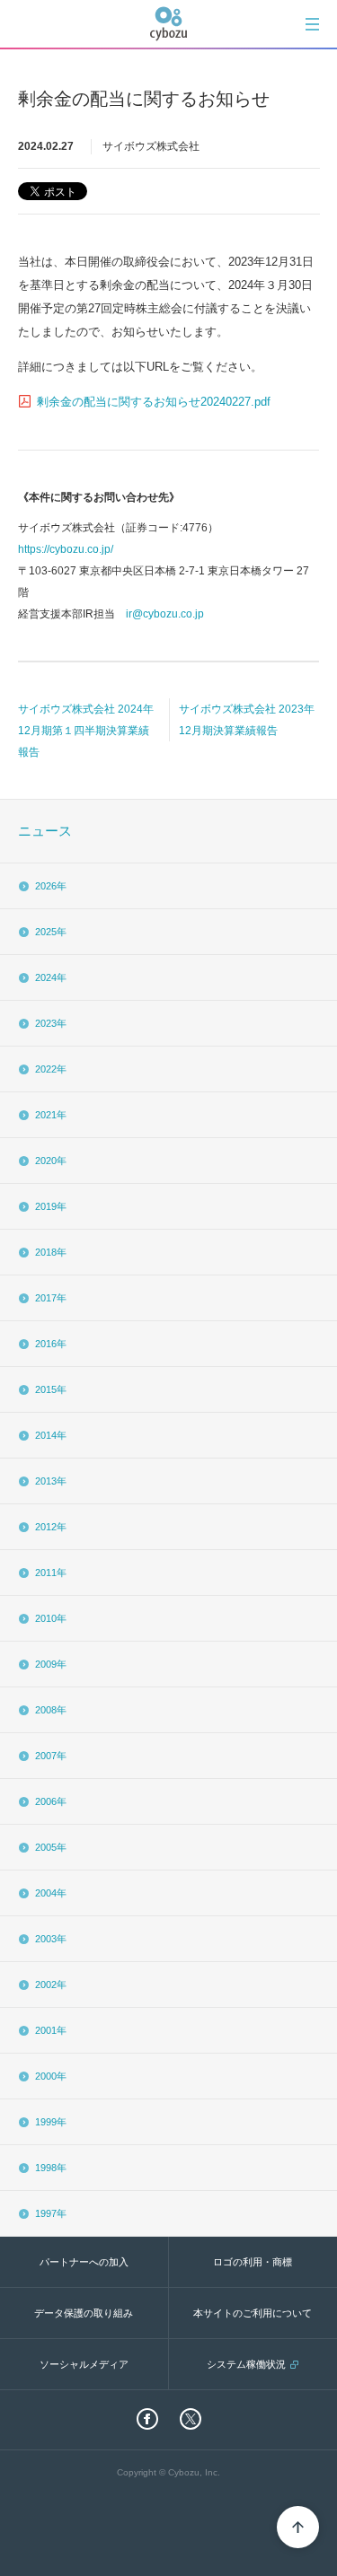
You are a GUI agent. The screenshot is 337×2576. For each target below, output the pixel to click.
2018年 (51, 1252)
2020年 (51, 1161)
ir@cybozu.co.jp (165, 614)
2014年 (51, 1435)
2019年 (51, 1206)
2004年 (51, 1893)
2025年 (51, 932)
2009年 (51, 1664)
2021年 (51, 1115)
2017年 (51, 1298)
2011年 (51, 1573)
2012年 (51, 1527)
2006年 (51, 1801)
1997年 (51, 2213)
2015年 (51, 1389)
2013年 (51, 1481)
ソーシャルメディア (84, 2364)
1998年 (51, 2168)
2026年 (51, 886)
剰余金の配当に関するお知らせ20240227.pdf (154, 402)
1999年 (51, 2122)
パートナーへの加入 (84, 2262)
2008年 (51, 1710)
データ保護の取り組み (84, 2313)
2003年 (51, 1939)
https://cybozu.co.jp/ (66, 549)
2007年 (51, 1756)
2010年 (51, 1618)
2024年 (51, 977)
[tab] (312, 24)
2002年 (51, 1985)
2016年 (51, 1344)
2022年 (51, 1069)
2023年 (51, 1023)
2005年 (51, 1847)
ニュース (45, 831)
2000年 (51, 2076)
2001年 (51, 2030)
